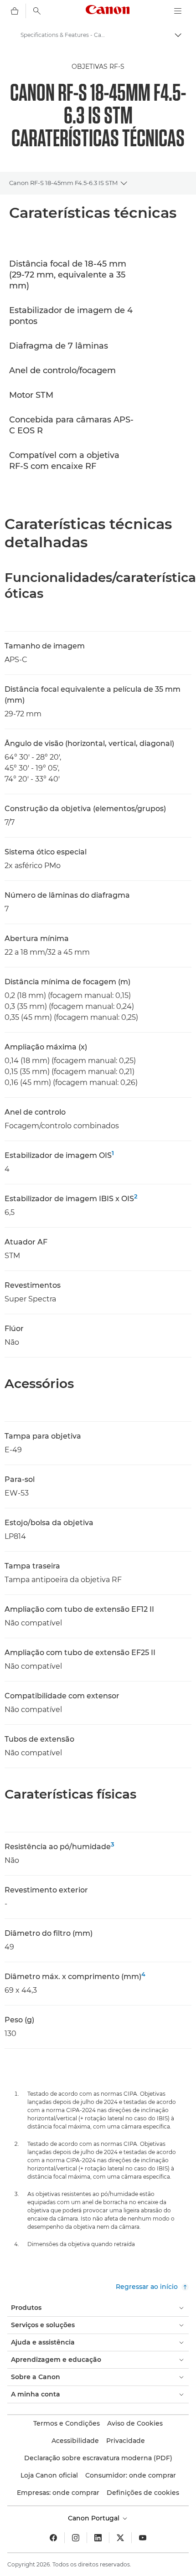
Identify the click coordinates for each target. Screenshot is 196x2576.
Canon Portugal (95, 2518)
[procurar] (37, 11)
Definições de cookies (143, 2493)
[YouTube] (143, 2538)
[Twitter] (120, 2538)
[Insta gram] (76, 2538)
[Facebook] (53, 2538)
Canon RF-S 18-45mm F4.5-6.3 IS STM (63, 183)
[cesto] (15, 11)
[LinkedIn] (98, 2538)
